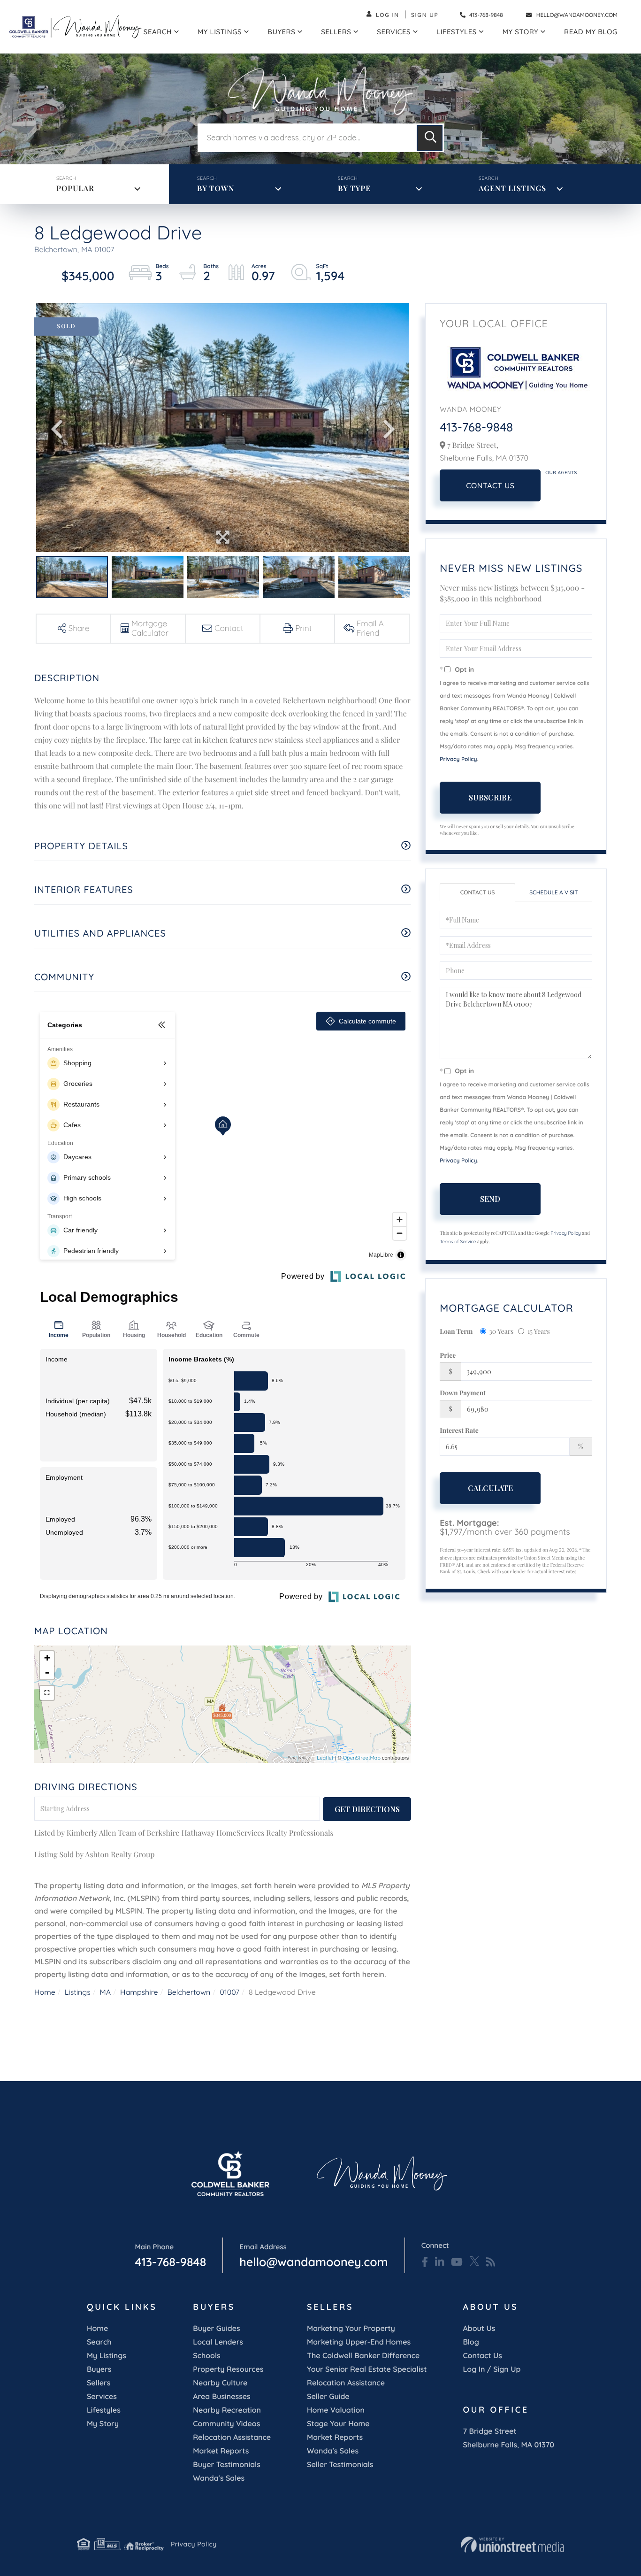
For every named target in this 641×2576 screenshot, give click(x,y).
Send (490, 1199)
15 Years (539, 1331)
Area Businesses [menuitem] (221, 2396)
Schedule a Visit (553, 892)
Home (45, 1992)
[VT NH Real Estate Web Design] (512, 2545)
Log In (388, 15)
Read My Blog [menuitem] (591, 32)
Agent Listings (512, 188)
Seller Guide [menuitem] (328, 2396)
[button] (430, 138)
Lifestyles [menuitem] (457, 32)
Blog (471, 2342)
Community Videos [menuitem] (226, 2423)
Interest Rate (459, 1430)
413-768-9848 (485, 15)
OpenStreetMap (362, 1758)
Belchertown (189, 1992)
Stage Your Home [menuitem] (338, 2423)
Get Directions (367, 1809)
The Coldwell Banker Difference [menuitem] (363, 2355)
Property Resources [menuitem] (228, 2369)
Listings (78, 1992)
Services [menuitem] (394, 32)
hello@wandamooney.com (577, 15)
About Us (479, 2328)
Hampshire (139, 1992)
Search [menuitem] (158, 32)
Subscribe (490, 797)
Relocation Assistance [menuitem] (232, 2437)
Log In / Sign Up (492, 2369)
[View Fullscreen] (47, 1693)
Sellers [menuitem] (336, 32)
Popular (75, 188)
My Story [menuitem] (520, 32)
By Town (216, 188)
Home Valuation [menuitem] (336, 2410)
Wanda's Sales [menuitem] (219, 2478)
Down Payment (463, 1393)
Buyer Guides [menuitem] (216, 2328)
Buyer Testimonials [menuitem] (227, 2464)
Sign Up (425, 15)
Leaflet (325, 1758)
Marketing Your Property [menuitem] (351, 2328)
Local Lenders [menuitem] (218, 2342)
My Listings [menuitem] (220, 32)
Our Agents (561, 473)
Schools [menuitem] (206, 2355)
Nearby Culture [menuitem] (220, 2383)
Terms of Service (458, 1242)
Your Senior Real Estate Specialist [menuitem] (367, 2369)
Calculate (490, 1488)
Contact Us (490, 485)
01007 (229, 1992)
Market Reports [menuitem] (221, 2451)
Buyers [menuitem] (281, 32)
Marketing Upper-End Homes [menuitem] (359, 2342)
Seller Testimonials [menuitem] (340, 2464)
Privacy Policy (458, 759)
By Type (354, 188)
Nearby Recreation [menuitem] (227, 2410)
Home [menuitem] (97, 2328)
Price (448, 1355)
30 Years (502, 1331)
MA (106, 1992)
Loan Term (456, 1331)
